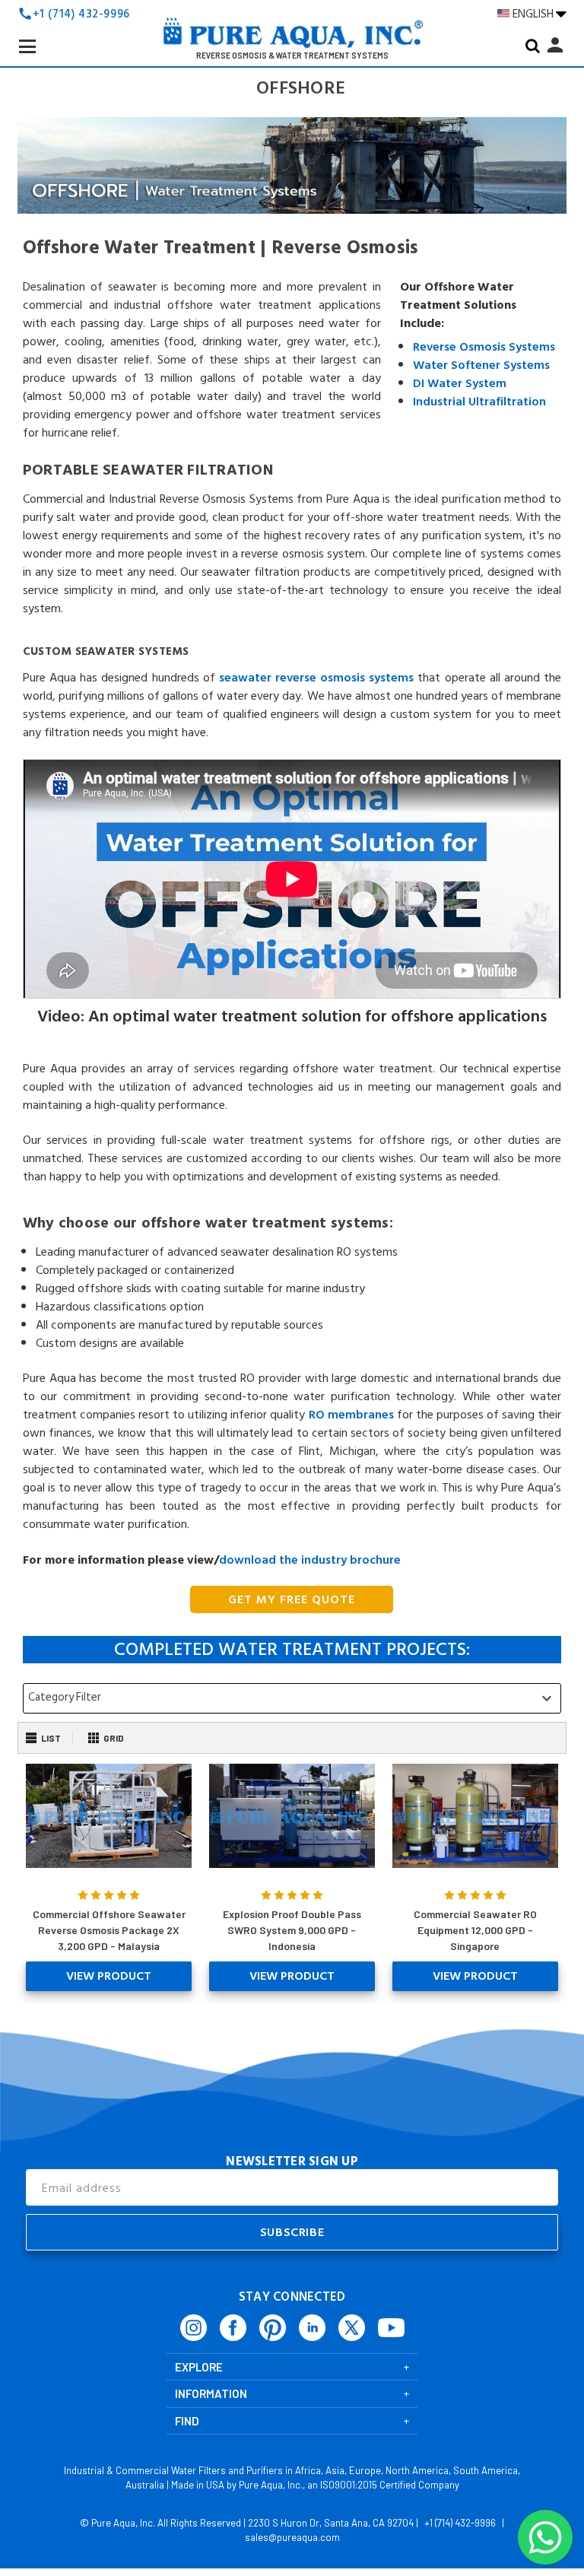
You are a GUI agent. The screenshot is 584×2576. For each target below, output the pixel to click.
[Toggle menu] (40, 59)
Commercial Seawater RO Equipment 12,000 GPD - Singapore (475, 1930)
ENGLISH (534, 14)
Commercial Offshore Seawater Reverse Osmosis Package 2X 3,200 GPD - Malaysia (109, 1930)
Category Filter (292, 1698)
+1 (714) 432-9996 (81, 14)
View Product (109, 1976)
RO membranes (351, 1415)
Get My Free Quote (292, 1599)
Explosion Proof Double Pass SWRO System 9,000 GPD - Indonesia (292, 1930)
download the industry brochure (310, 1560)
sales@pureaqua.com (292, 2537)
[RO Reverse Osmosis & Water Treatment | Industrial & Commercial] (292, 37)
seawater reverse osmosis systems (316, 678)
